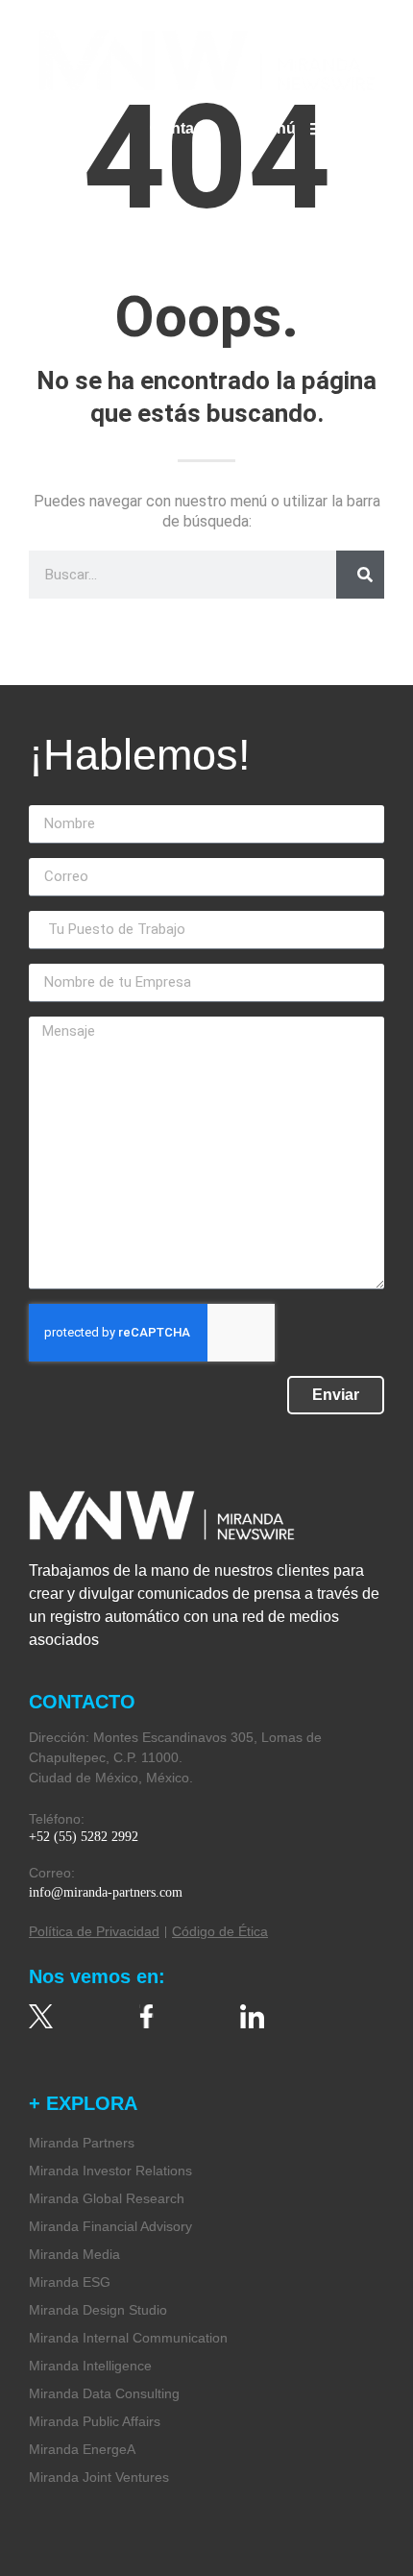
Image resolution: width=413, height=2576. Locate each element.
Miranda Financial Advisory (110, 2226)
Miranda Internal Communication (128, 2338)
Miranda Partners (82, 2143)
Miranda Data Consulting (104, 2393)
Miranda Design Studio (98, 2310)
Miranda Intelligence (90, 2366)
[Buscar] (360, 575)
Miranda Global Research (107, 2198)
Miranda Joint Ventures (99, 2477)
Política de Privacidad (94, 1931)
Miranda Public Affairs (95, 2421)
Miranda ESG (70, 2282)
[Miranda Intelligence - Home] (206, 60)
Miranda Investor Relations (110, 2171)
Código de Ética (220, 1931)
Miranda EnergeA (82, 2449)
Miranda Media (74, 2254)
